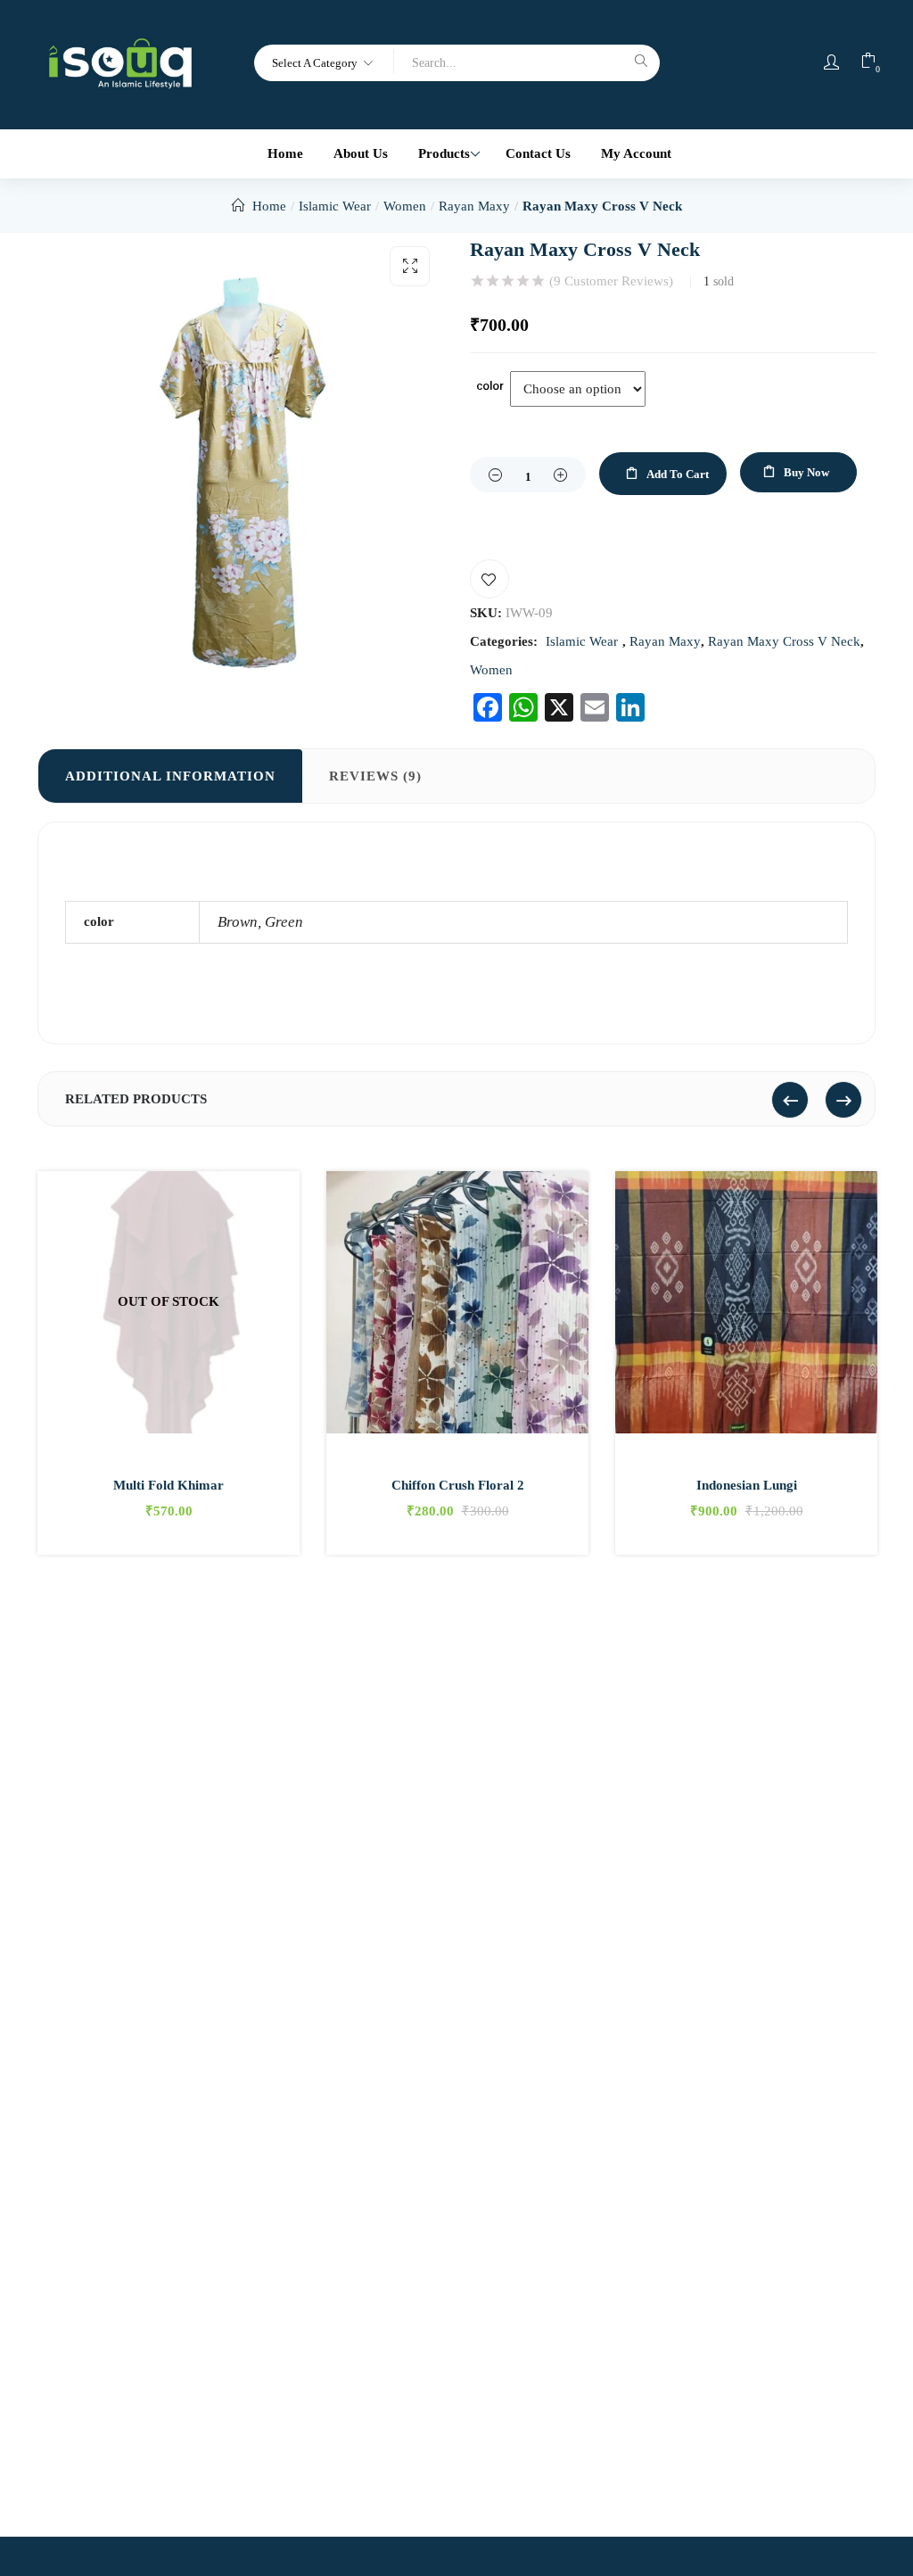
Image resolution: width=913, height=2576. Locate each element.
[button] (324, 62)
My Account (636, 153)
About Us (361, 153)
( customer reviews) (611, 281)
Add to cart (678, 474)
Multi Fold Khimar (169, 1485)
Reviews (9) (375, 776)
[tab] (170, 776)
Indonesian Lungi (747, 1485)
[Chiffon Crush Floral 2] (457, 1302)
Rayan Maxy (474, 206)
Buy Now (806, 472)
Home (285, 153)
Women (405, 206)
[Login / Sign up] (831, 62)
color (490, 385)
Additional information (170, 776)
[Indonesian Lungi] (746, 1302)
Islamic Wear (335, 206)
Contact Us (538, 153)
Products (446, 153)
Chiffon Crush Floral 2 (458, 1485)
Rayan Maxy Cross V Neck (602, 206)
